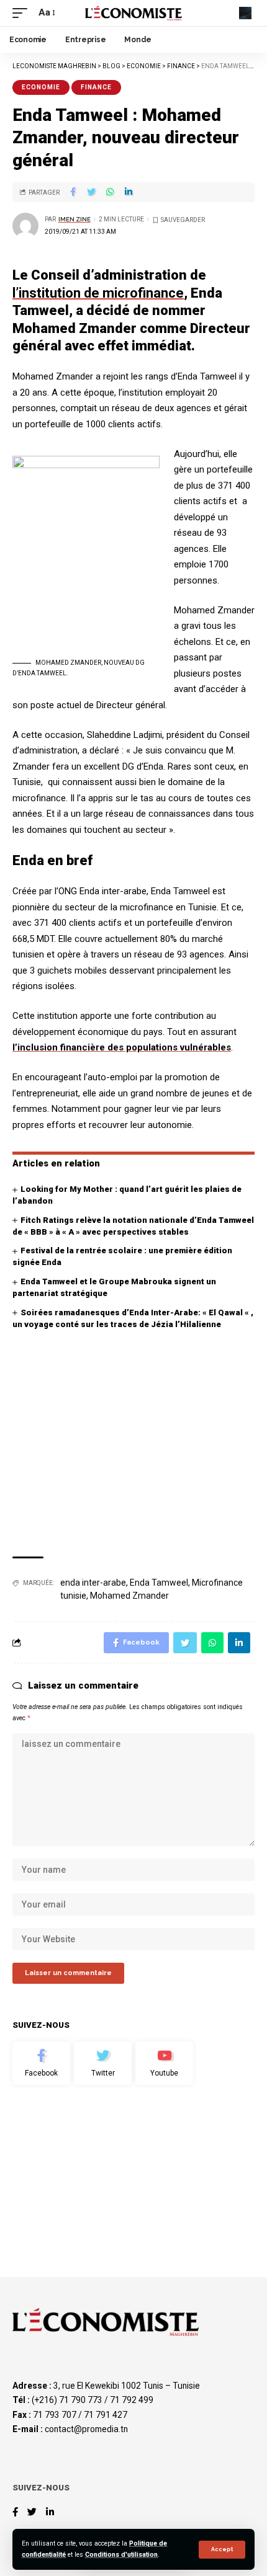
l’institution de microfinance (98, 293)
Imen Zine (75, 219)
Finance (96, 87)
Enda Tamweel (159, 1583)
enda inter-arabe (93, 1583)
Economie (41, 87)
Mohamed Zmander (129, 1596)
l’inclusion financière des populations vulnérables (122, 1047)
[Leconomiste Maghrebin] (133, 13)
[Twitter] (103, 2063)
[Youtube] (164, 2063)
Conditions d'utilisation (121, 2555)
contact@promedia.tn (86, 2429)
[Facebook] (41, 2063)
